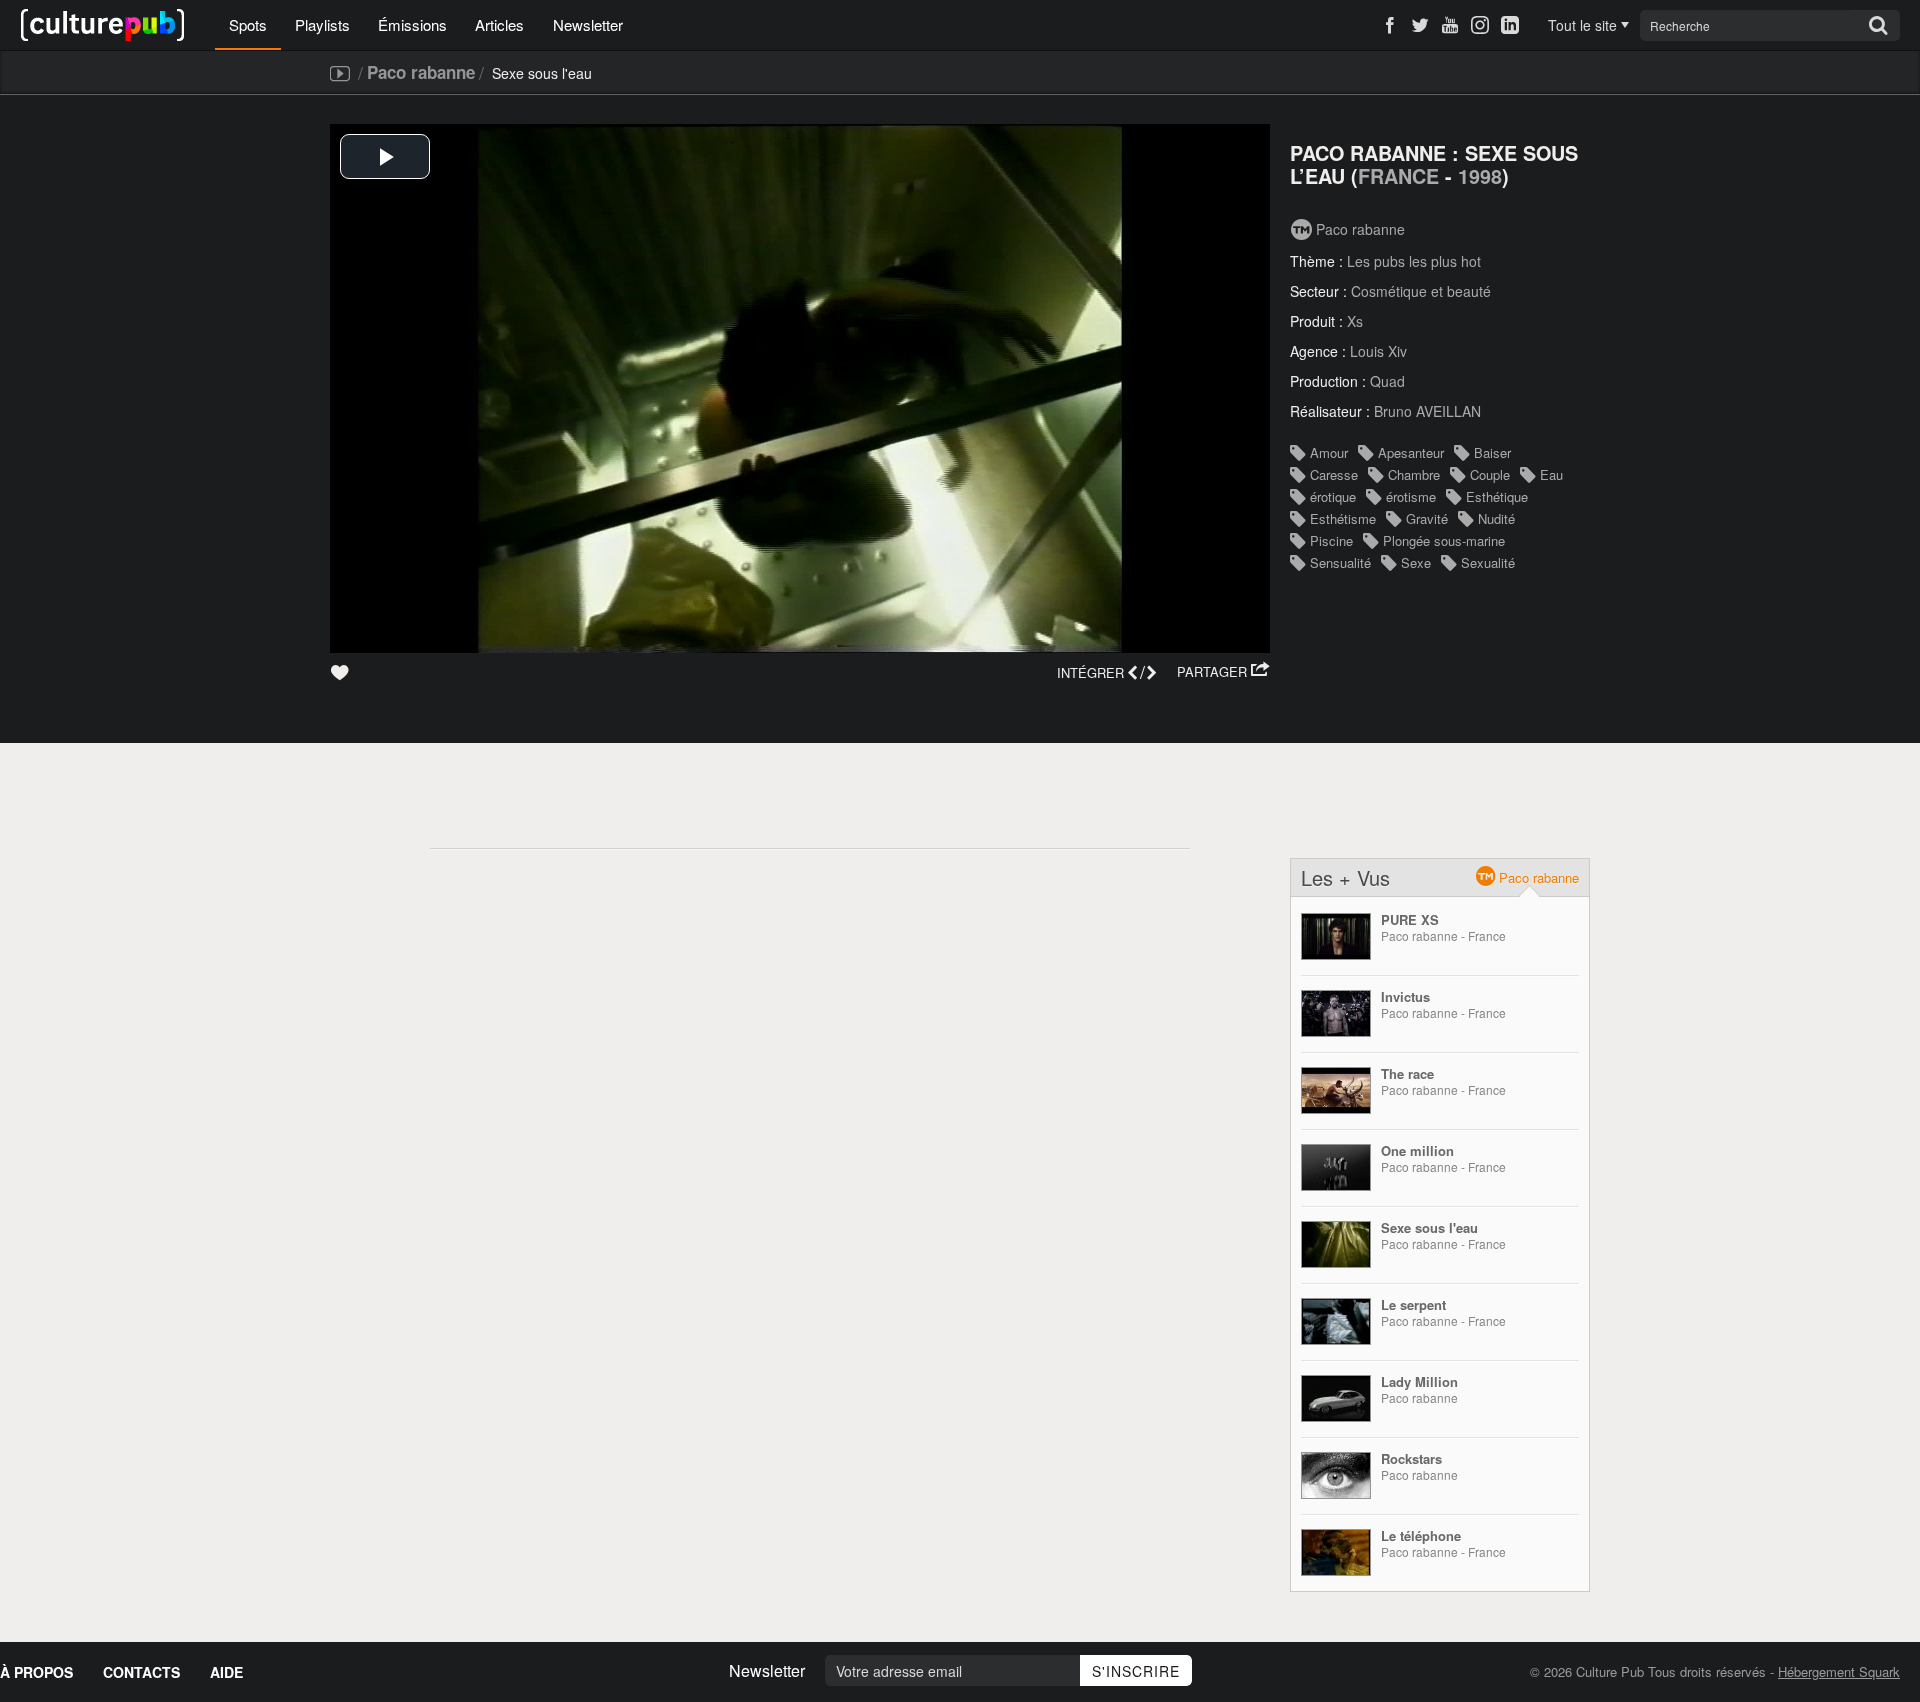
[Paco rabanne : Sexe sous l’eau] (1336, 1244)
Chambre (1414, 474)
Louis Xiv (1378, 351)
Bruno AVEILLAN (1427, 411)
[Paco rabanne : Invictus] (1336, 1013)
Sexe (1416, 562)
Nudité (1496, 518)
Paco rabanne (421, 72)
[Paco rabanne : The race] (1336, 1090)
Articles (499, 24)
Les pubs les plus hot (1414, 261)
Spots (248, 24)
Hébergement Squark (1839, 1671)
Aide (226, 1672)
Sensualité (1340, 562)
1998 (1480, 176)
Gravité (1427, 518)
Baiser (1492, 452)
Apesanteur (1411, 452)
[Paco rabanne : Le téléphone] (1336, 1552)
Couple (1490, 474)
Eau (1551, 474)
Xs (1355, 321)
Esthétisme (1343, 518)
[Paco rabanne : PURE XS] (1336, 936)
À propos (36, 1672)
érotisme (1411, 496)
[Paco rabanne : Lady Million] (1336, 1398)
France (1398, 176)
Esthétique (1497, 496)
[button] (1223, 672)
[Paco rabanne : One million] (1336, 1167)
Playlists (322, 24)
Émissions (412, 24)
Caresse (1334, 474)
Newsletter (588, 24)
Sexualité (1488, 562)
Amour (1329, 452)
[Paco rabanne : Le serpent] (1336, 1321)
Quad (1387, 381)
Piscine (1331, 540)
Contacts (141, 1672)
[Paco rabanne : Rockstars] (1336, 1475)
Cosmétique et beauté (1421, 291)
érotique (1333, 496)
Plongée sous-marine (1444, 540)
